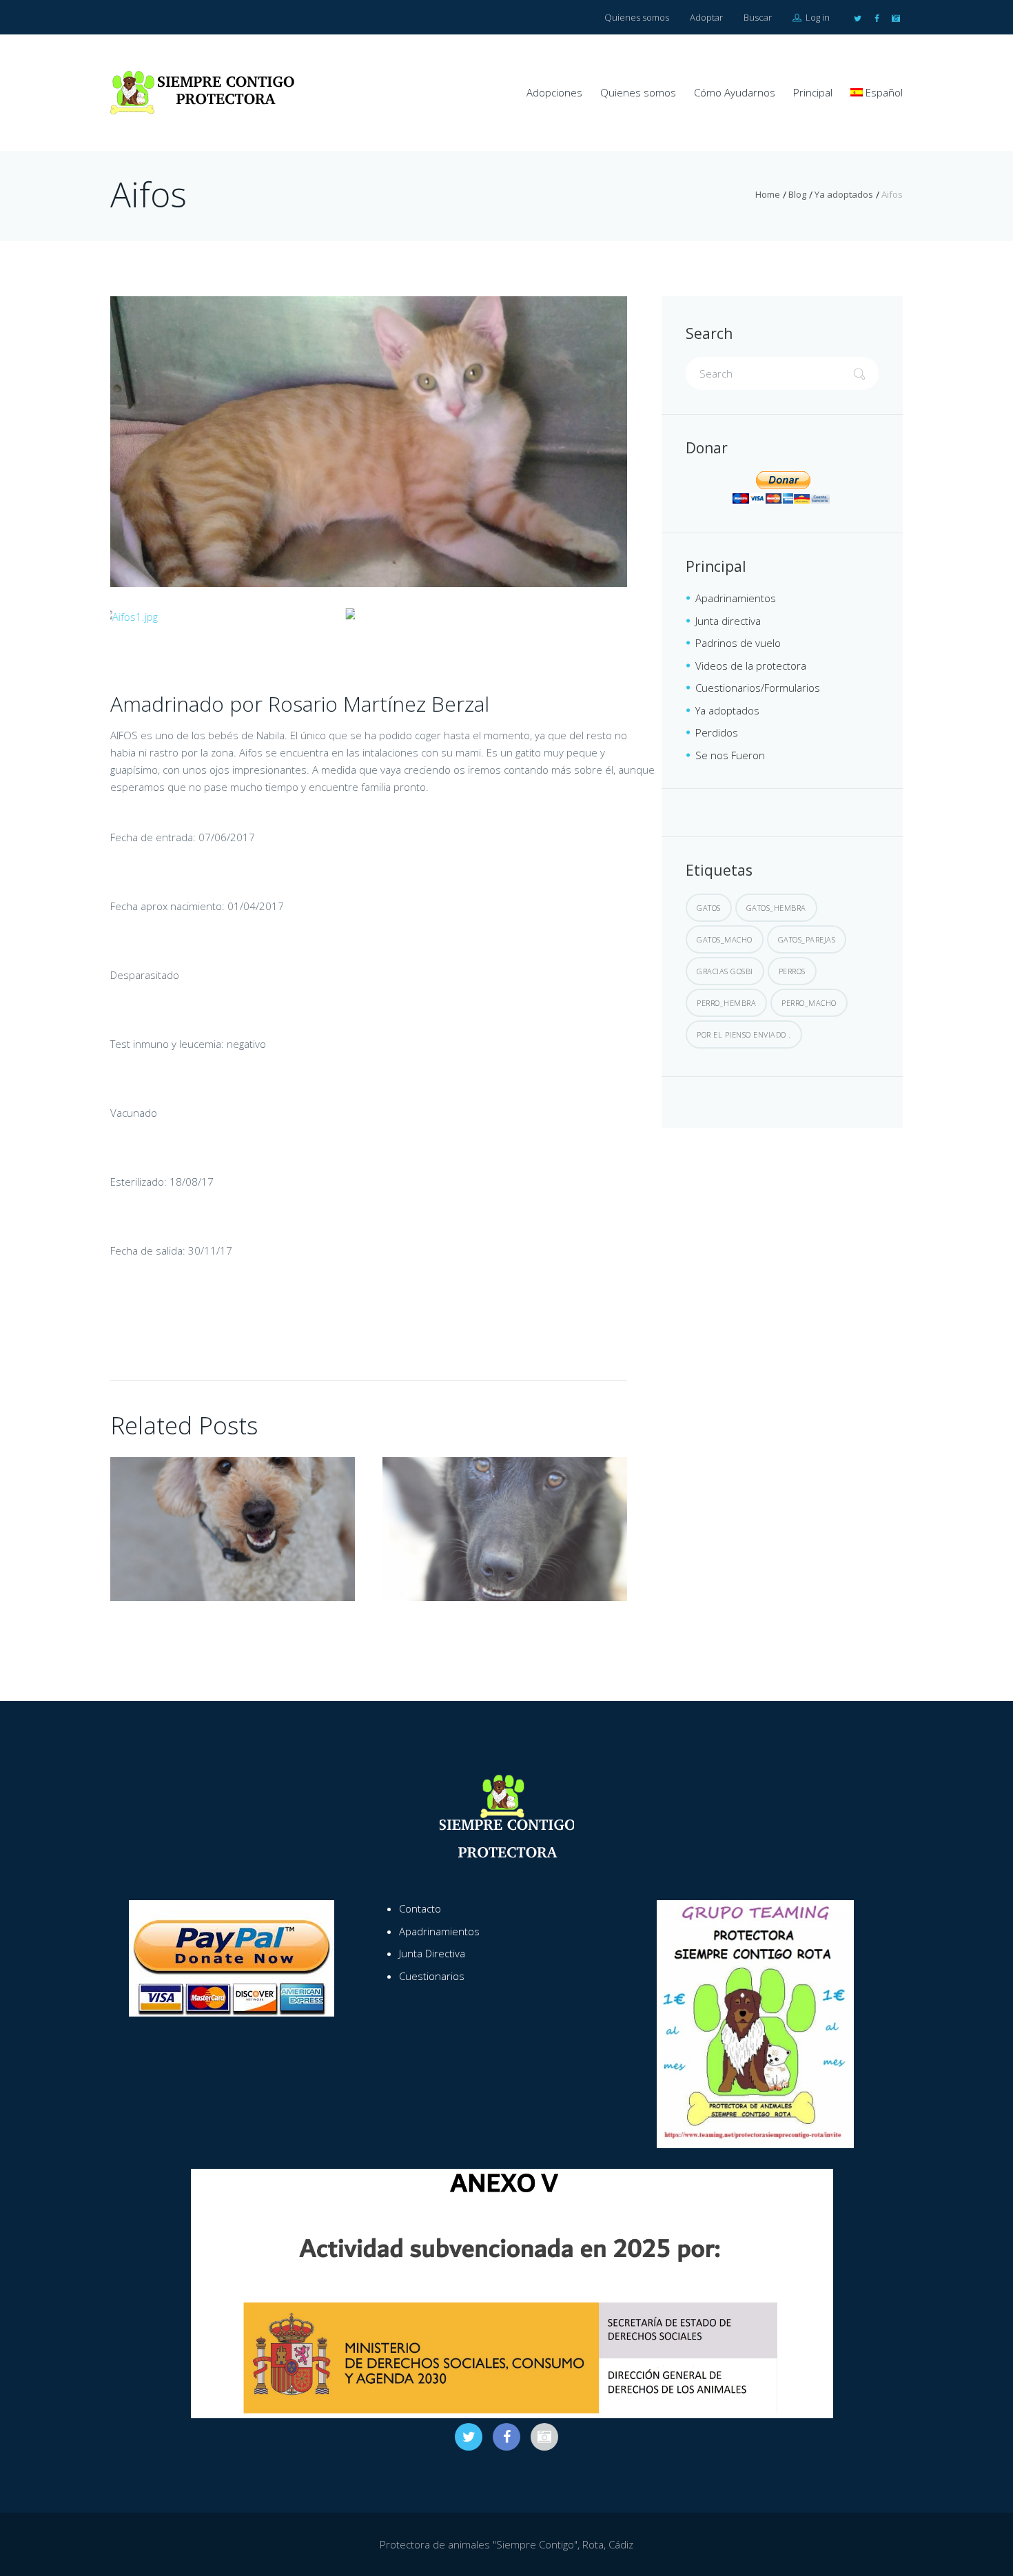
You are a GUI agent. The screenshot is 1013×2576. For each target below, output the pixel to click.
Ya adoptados (844, 194)
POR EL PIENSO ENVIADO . (744, 1034)
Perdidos (717, 732)
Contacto (420, 1908)
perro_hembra (726, 1003)
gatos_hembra (776, 908)
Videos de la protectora (751, 666)
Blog (797, 194)
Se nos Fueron (730, 755)
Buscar (758, 17)
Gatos (709, 908)
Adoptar (706, 17)
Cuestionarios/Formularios (758, 688)
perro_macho (809, 1003)
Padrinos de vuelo (738, 643)
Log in (817, 17)
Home (768, 194)
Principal (813, 92)
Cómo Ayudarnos (735, 92)
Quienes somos (637, 17)
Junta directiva (728, 621)
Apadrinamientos (736, 598)
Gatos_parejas (807, 939)
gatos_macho (725, 939)
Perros (792, 971)
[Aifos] (369, 442)
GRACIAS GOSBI (725, 971)
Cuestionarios (432, 1976)
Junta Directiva (432, 1953)
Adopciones (554, 92)
